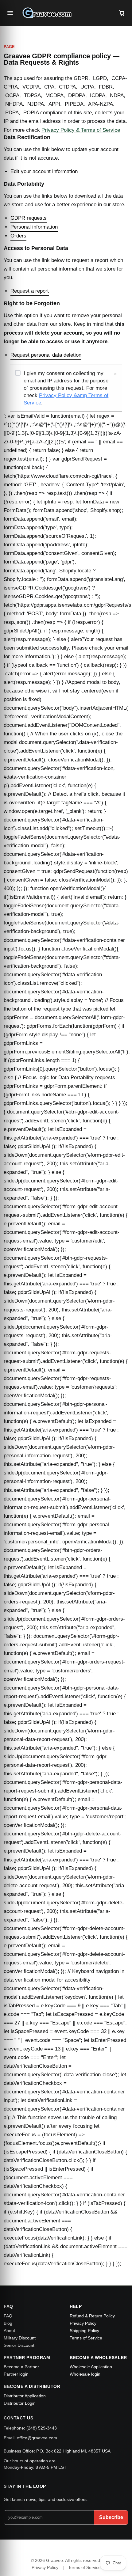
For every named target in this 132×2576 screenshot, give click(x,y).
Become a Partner (21, 2367)
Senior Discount (19, 2345)
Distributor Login (20, 2403)
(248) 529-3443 (42, 2428)
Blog (8, 2323)
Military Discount (20, 2338)
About (9, 2331)
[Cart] (122, 13)
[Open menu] (10, 13)
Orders (18, 236)
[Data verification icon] (18, 374)
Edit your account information (44, 171)
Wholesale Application (91, 2367)
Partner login (16, 2374)
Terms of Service (86, 2338)
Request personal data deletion (46, 355)
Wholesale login (85, 2374)
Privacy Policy (83, 2323)
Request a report (30, 291)
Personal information (34, 227)
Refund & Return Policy (92, 2316)
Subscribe (111, 2517)
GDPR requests (29, 218)
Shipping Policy (84, 2331)
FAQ (8, 2316)
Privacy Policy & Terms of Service (81, 130)
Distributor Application (25, 2396)
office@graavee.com (37, 2438)
